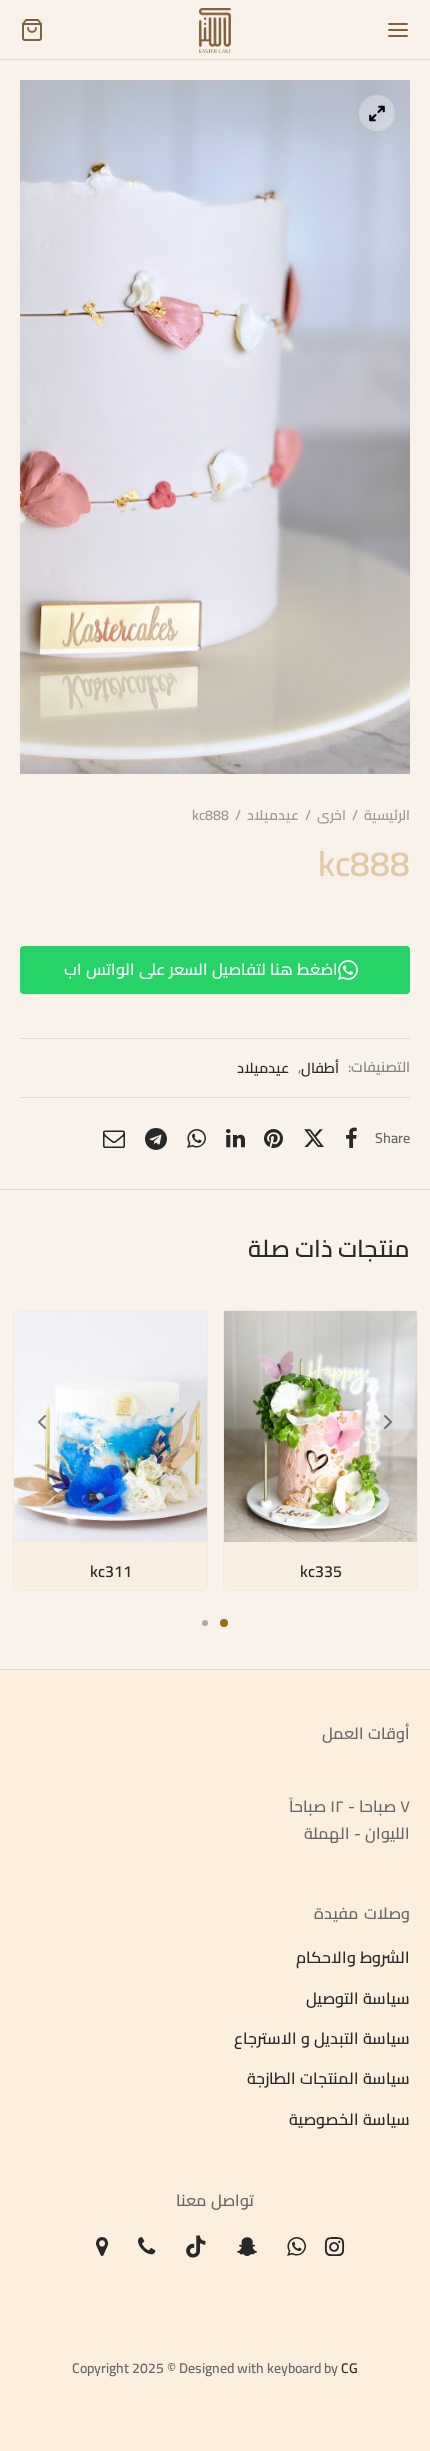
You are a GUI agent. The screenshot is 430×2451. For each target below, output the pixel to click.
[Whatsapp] (196, 1139)
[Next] (388, 1422)
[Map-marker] (102, 2248)
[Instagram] (335, 2248)
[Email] (114, 1139)
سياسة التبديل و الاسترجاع (322, 2039)
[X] (314, 1139)
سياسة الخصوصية (349, 2119)
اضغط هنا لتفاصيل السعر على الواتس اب (201, 969)
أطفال (320, 1067)
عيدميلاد (273, 815)
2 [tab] (205, 1623)
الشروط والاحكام (353, 1958)
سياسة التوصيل (358, 1998)
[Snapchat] (247, 2248)
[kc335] (320, 1426)
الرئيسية (387, 815)
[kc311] (110, 1426)
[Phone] (146, 2248)
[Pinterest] (273, 1139)
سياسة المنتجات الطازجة (328, 2079)
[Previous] (42, 1422)
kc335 (320, 1571)
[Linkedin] (235, 1139)
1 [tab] (224, 1623)
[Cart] (32, 30)
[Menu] (398, 30)
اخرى (331, 815)
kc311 (110, 1571)
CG (349, 2368)
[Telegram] (156, 1139)
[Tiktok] (196, 2248)
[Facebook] (351, 1139)
